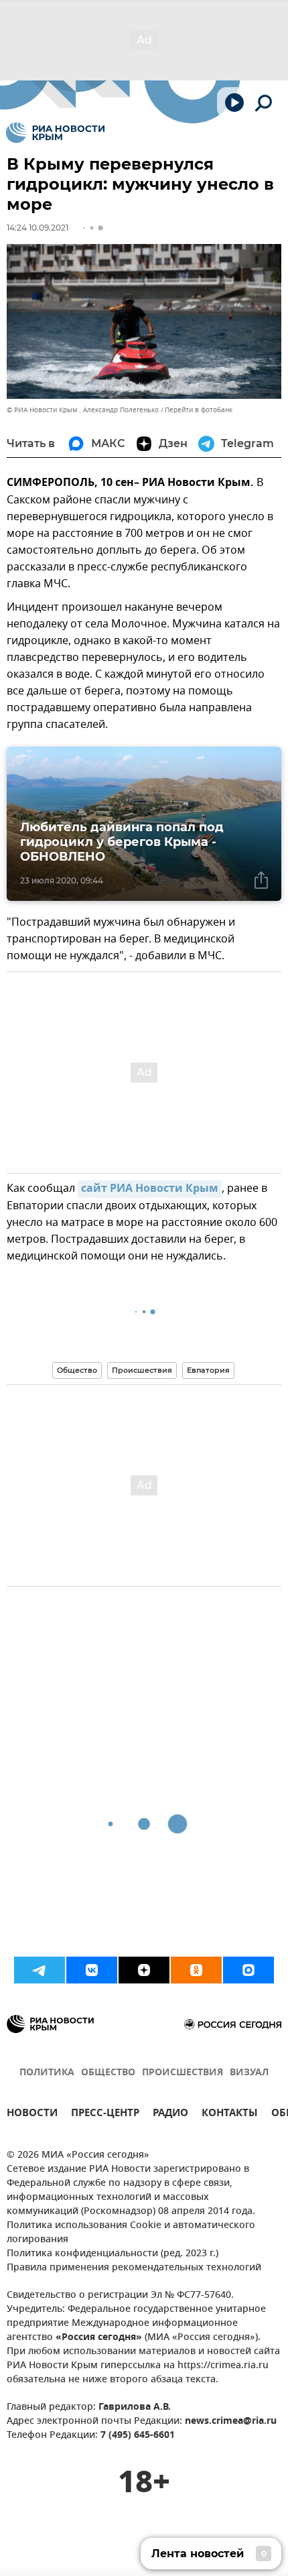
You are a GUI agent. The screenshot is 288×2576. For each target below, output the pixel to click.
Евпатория (208, 1370)
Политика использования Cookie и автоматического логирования (131, 2233)
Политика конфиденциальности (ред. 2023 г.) (113, 2254)
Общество (77, 1370)
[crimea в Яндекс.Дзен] (144, 1970)
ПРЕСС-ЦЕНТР (105, 2114)
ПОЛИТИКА (47, 2073)
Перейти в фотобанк (199, 410)
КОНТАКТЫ (230, 2114)
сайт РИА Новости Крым (150, 1189)
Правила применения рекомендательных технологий (134, 2268)
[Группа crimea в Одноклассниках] (196, 1970)
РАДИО (170, 2114)
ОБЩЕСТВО (108, 2073)
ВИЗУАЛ (249, 2073)
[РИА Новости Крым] (55, 133)
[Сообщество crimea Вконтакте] (92, 1970)
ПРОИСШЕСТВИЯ (183, 2073)
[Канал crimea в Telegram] (40, 1970)
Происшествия (142, 1370)
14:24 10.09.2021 (38, 228)
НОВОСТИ (32, 2114)
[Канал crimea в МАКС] (248, 1970)
